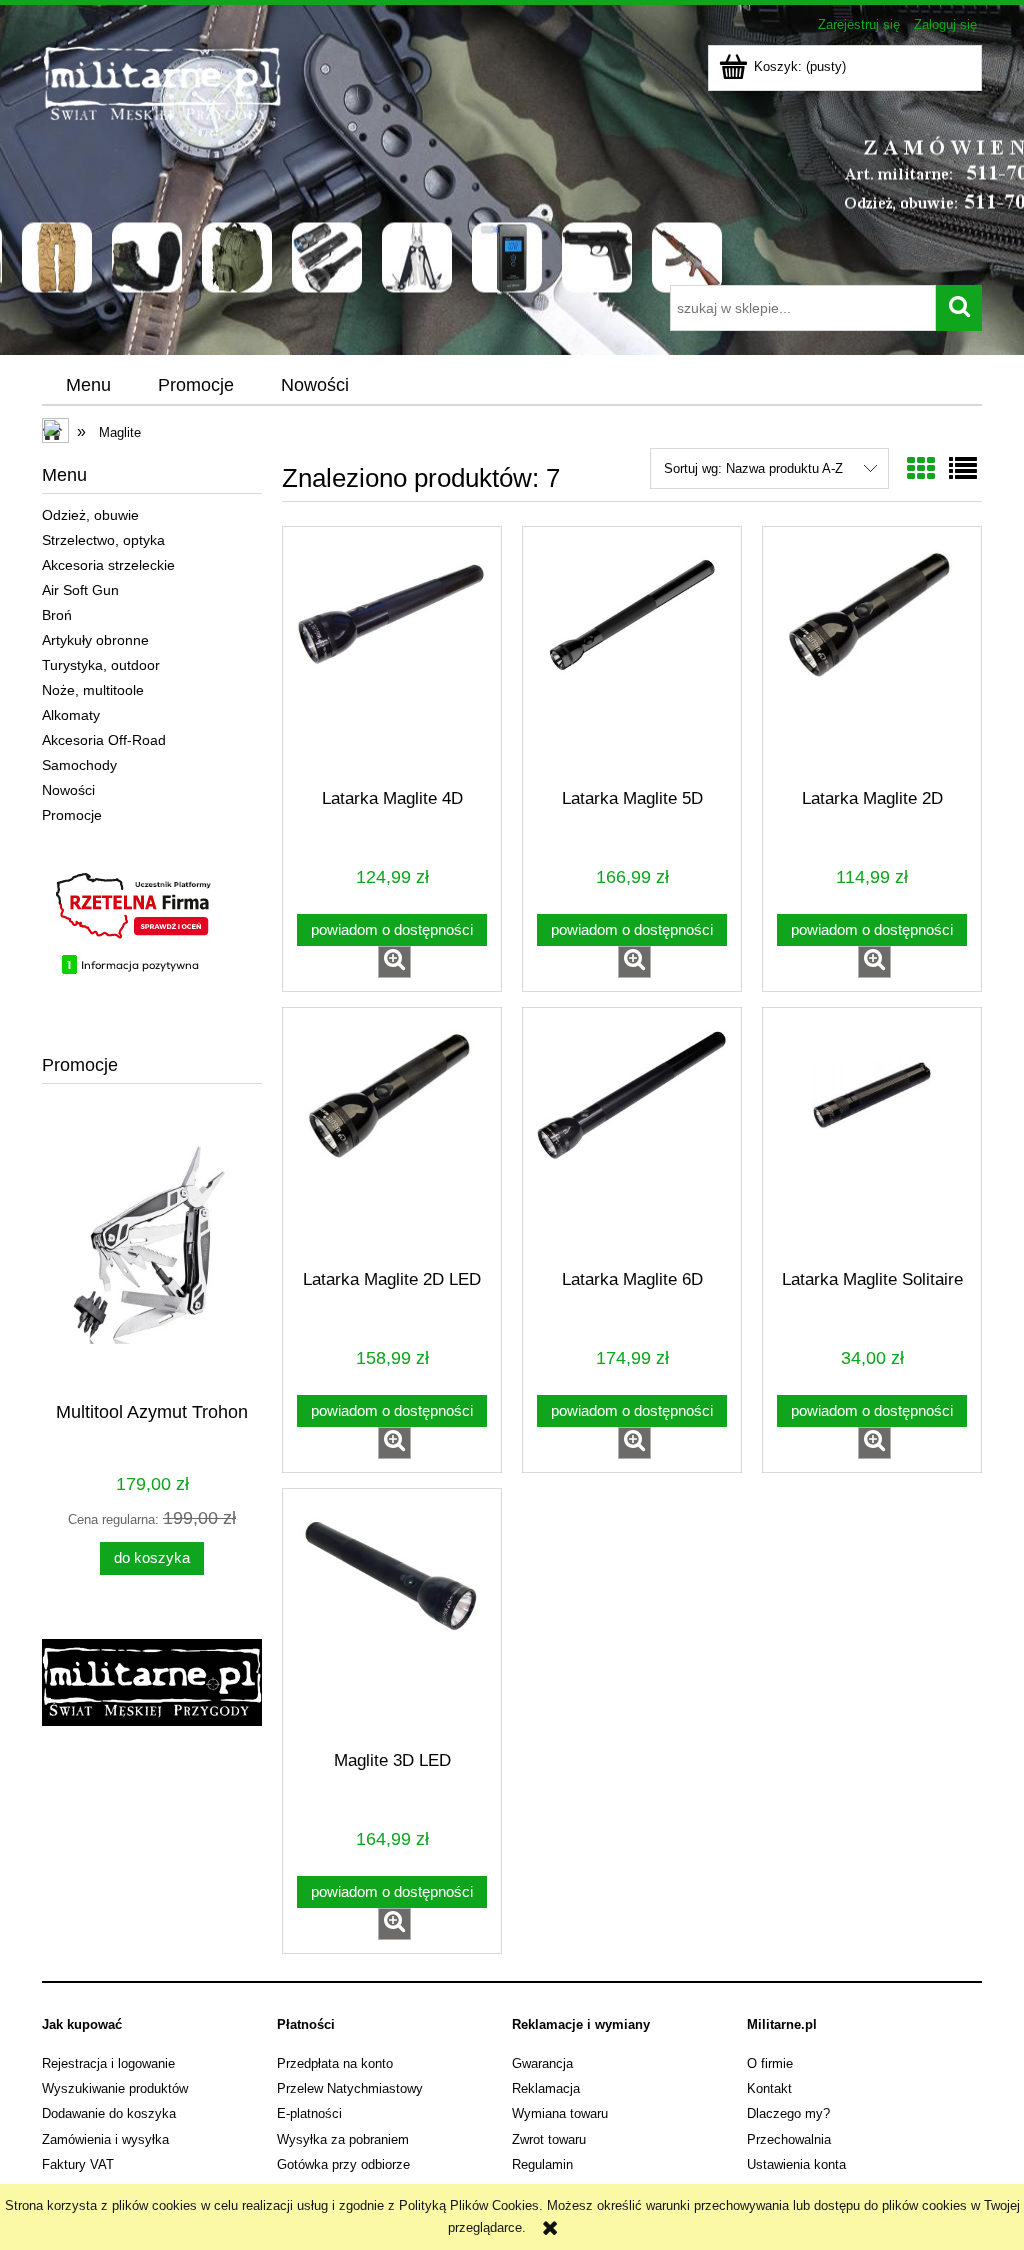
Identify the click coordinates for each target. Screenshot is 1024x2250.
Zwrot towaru (549, 2139)
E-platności (309, 2113)
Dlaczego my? (788, 2113)
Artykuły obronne (95, 640)
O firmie (770, 2063)
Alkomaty (71, 715)
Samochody (79, 765)
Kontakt (769, 2088)
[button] (394, 962)
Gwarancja (542, 2063)
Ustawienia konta (796, 2164)
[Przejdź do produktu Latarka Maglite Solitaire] (872, 1146)
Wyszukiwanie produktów (115, 2088)
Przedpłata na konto (335, 2063)
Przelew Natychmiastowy (350, 2088)
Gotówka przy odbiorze (343, 2164)
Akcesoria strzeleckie (108, 565)
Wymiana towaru (560, 2113)
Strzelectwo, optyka (103, 540)
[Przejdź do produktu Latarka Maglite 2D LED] (392, 1146)
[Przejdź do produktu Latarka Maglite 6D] (632, 1146)
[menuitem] (88, 386)
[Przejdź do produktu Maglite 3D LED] (392, 1627)
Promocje (72, 815)
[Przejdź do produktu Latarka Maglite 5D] (632, 665)
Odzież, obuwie (90, 515)
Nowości (68, 790)
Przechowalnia (789, 2139)
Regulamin (542, 2164)
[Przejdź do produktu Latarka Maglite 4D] (392, 665)
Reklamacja (546, 2088)
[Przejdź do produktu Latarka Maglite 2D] (872, 665)
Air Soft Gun (80, 590)
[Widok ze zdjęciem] (921, 469)
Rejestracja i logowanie (108, 2063)
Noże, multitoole (93, 690)
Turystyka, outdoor (101, 665)
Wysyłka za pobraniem (343, 2139)
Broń (57, 615)
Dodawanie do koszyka (109, 2113)
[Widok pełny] (963, 469)
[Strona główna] (319, 163)
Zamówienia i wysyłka (105, 2139)
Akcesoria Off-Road (104, 740)
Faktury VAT (78, 2164)
